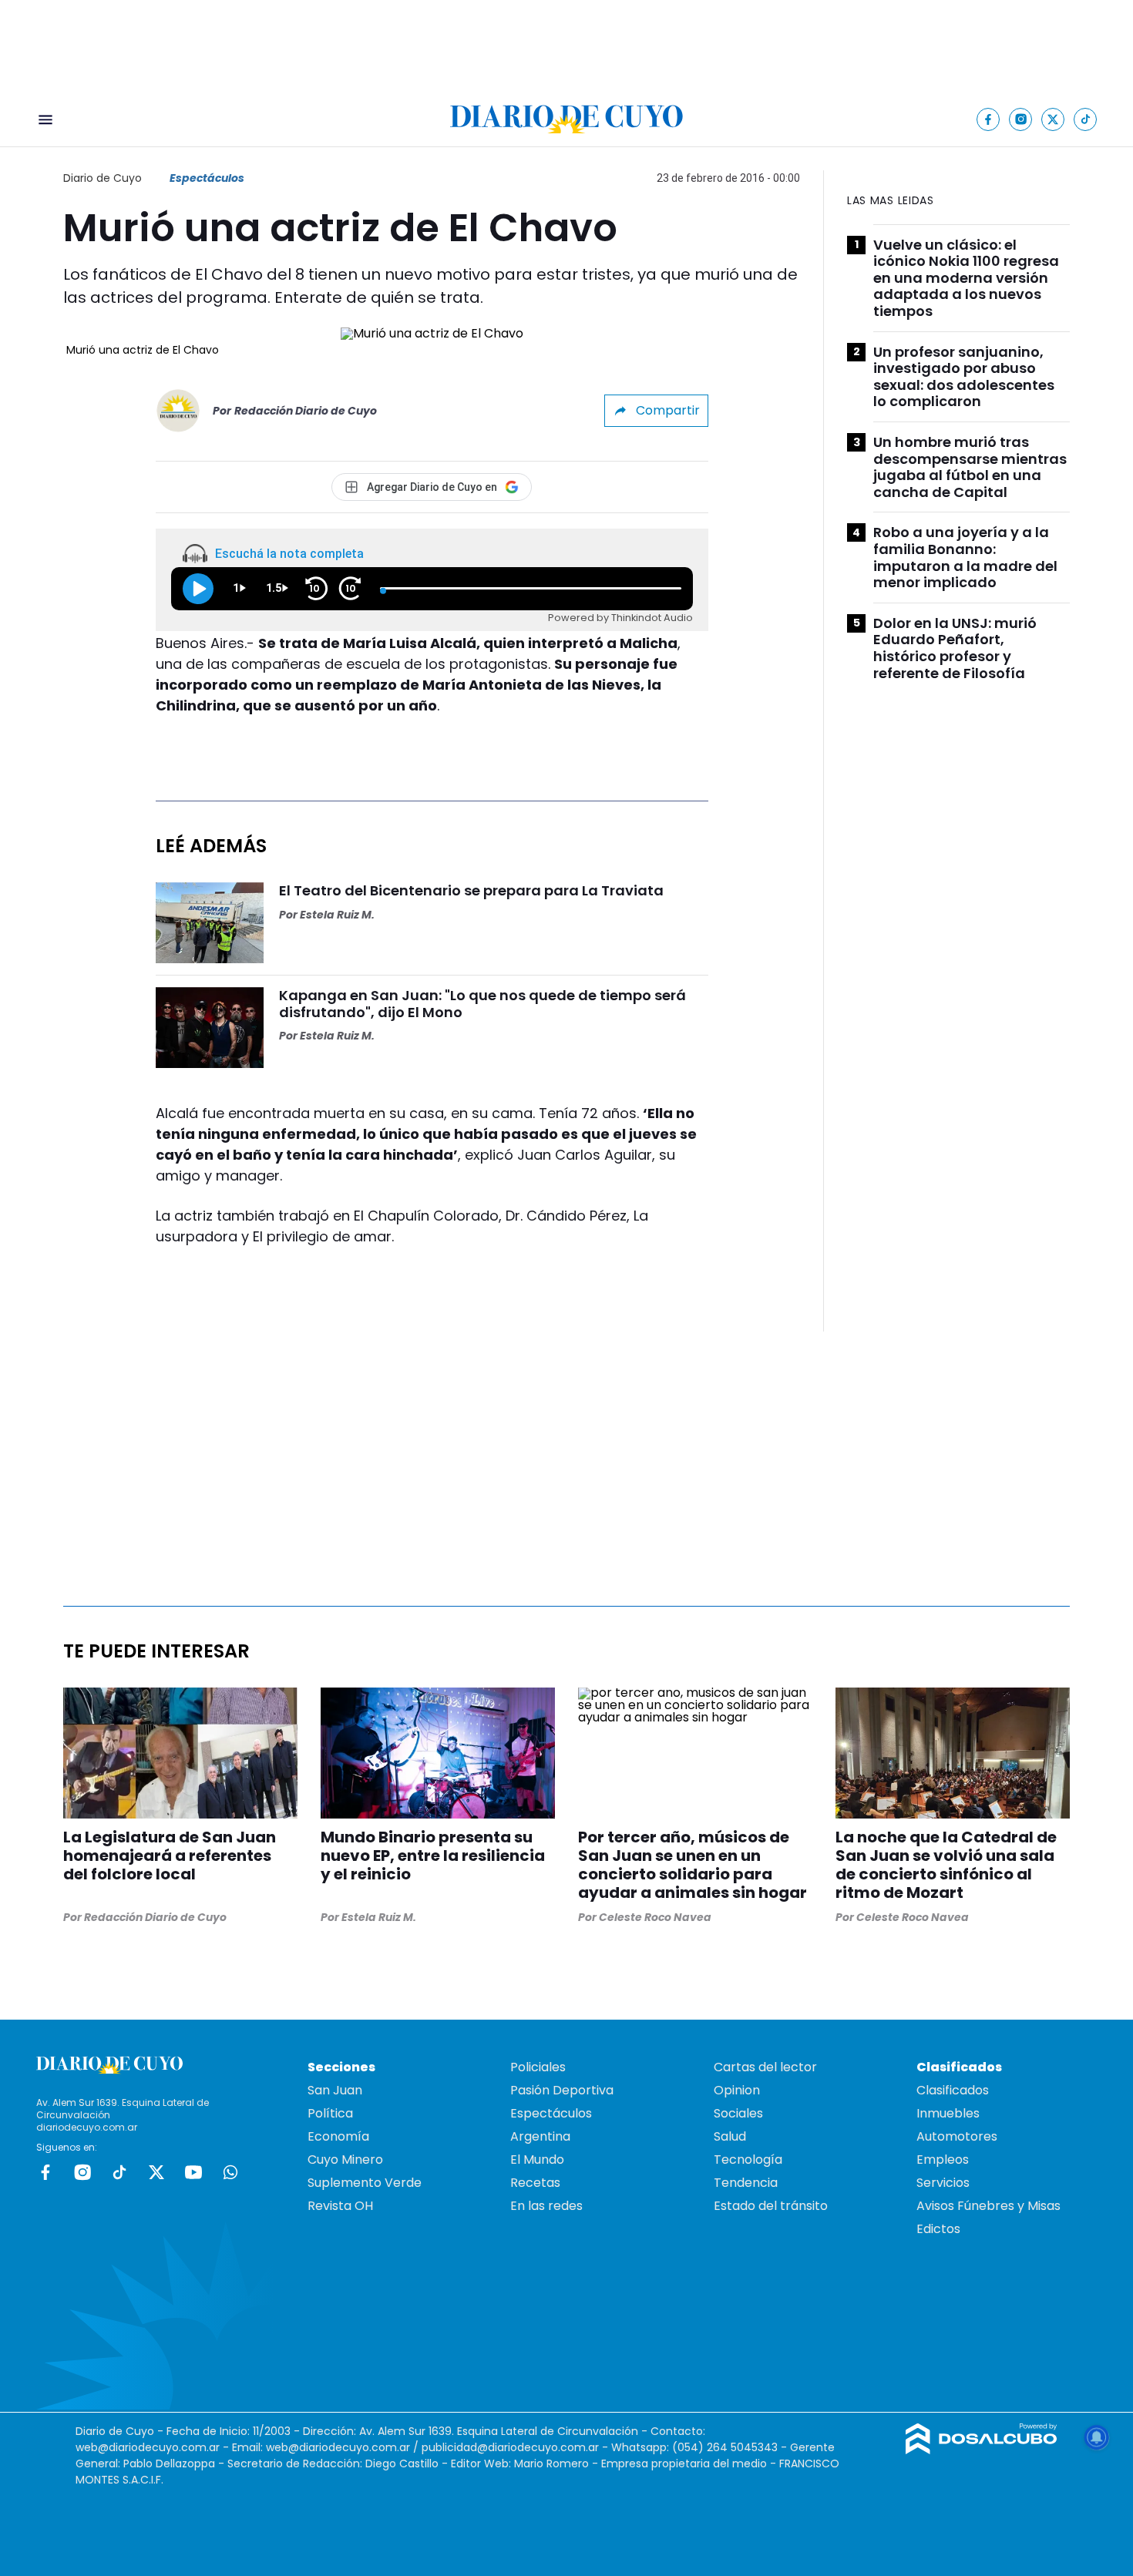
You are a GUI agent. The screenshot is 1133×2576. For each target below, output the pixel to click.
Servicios (943, 2183)
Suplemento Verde (365, 2183)
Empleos (943, 2160)
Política (330, 2113)
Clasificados (953, 2090)
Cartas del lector (765, 2067)
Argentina (540, 2136)
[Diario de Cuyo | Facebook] (988, 119)
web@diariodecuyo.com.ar (148, 2447)
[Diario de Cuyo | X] (1053, 119)
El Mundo (537, 2160)
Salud (730, 2136)
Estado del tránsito (771, 2206)
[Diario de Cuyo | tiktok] (1086, 119)
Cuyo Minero (345, 2160)
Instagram (82, 2172)
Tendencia (746, 2183)
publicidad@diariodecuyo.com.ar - (516, 2447)
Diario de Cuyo (103, 178)
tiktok (119, 2172)
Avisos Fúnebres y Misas (988, 2206)
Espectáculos (207, 178)
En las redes (546, 2206)
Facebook (45, 2172)
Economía (338, 2136)
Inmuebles (948, 2113)
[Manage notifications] (1097, 2437)
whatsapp (230, 2172)
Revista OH (340, 2206)
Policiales (538, 2067)
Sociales (738, 2113)
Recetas (535, 2183)
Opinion (737, 2090)
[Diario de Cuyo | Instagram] (1021, 119)
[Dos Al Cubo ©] (982, 2450)
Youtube (193, 2172)
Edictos (938, 2229)
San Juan (335, 2090)
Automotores (957, 2136)
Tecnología (748, 2160)
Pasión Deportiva (562, 2090)
